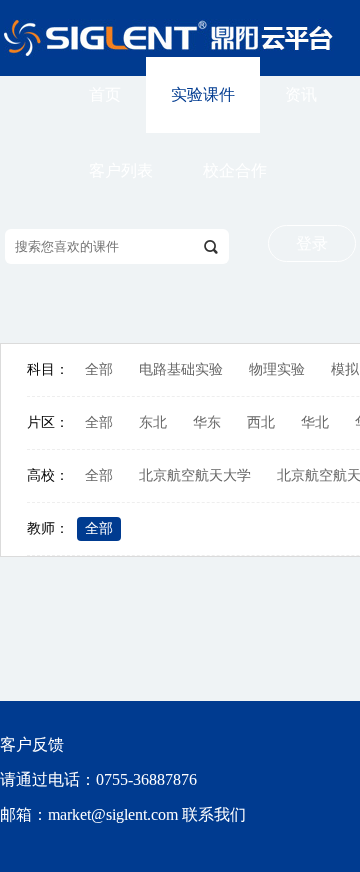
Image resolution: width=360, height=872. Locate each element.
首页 (105, 94)
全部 (99, 369)
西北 (261, 422)
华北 (315, 422)
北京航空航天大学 (195, 475)
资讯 (301, 94)
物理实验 (277, 369)
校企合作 (235, 170)
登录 (312, 243)
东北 (153, 422)
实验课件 (203, 94)
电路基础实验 (181, 369)
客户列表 (121, 170)
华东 (207, 422)
